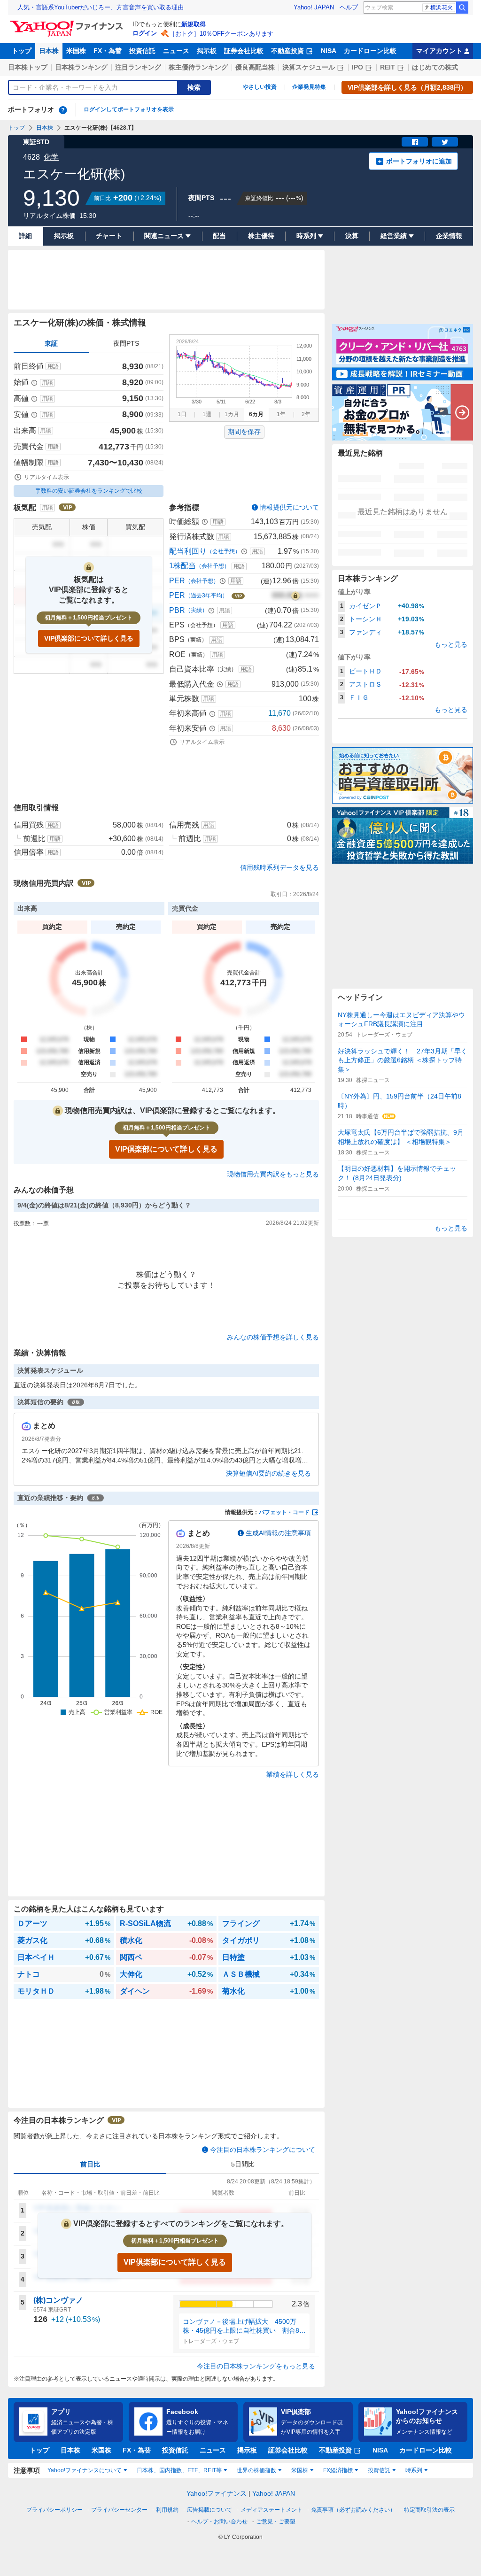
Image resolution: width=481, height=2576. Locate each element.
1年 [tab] (281, 414)
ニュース (176, 51)
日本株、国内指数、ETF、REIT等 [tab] (179, 2470)
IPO (357, 67)
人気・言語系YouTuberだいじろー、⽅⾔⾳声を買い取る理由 (101, 7)
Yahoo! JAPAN (314, 7)
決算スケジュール (309, 67)
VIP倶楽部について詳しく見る (89, 638)
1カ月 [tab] (232, 414)
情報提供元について (289, 507)
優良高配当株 (255, 67)
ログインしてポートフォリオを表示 (129, 109)
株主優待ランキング (198, 67)
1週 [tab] (207, 414)
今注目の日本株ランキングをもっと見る (256, 2366)
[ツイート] (445, 142)
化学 (51, 157)
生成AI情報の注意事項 (278, 1533)
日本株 (49, 51)
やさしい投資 (260, 87)
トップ (22, 51)
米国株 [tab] (300, 2470)
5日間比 (243, 2164)
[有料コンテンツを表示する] (295, 596)
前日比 (90, 2164)
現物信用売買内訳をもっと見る (273, 1174)
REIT (388, 67)
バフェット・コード (284, 1512)
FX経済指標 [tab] (338, 2470)
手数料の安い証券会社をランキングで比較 (89, 491)
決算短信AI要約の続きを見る (268, 1473)
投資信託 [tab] (379, 2470)
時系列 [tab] (414, 2470)
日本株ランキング (81, 67)
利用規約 (167, 2510)
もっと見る (451, 644)
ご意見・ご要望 (276, 2522)
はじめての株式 (435, 67)
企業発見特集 (309, 87)
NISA (329, 51)
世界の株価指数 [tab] (256, 2470)
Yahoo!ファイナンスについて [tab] (85, 2470)
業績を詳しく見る (293, 1774)
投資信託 (142, 51)
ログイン (145, 33)
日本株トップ (28, 67)
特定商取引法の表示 (429, 2510)
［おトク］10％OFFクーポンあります (221, 34)
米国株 (76, 51)
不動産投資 (287, 51)
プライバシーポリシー (54, 2510)
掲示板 (207, 51)
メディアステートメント (272, 2510)
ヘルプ (349, 7)
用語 (53, 366)
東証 (51, 343)
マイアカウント (439, 51)
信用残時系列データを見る (279, 867)
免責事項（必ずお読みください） (353, 2510)
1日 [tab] (182, 414)
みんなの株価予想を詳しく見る (273, 1337)
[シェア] (415, 142)
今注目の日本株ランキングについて (263, 2150)
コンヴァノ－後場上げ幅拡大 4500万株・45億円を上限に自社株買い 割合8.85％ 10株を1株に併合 (244, 2327)
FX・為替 (108, 51)
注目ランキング (138, 67)
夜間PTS (126, 343)
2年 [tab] (306, 414)
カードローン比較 (370, 51)
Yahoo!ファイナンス (217, 2493)
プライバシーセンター (119, 2510)
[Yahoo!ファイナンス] (68, 23)
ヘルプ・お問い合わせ (219, 2522)
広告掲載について (209, 2510)
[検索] (462, 8)
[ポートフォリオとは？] (63, 110)
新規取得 (194, 24)
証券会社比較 (244, 51)
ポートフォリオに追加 (419, 161)
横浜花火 (442, 8)
